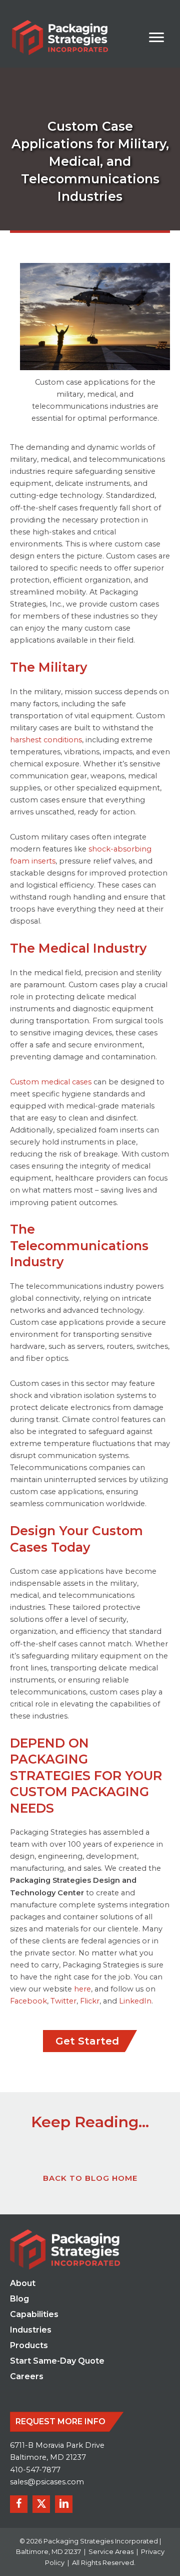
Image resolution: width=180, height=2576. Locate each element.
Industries (31, 2330)
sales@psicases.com (47, 2482)
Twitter (63, 2001)
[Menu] (156, 38)
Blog (19, 2299)
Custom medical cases (51, 1082)
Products (29, 2346)
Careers (27, 2377)
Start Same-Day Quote (57, 2361)
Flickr (90, 2001)
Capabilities (34, 2315)
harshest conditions (46, 740)
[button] (19, 2504)
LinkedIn (135, 2001)
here (82, 1989)
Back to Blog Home (90, 2178)
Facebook (28, 2001)
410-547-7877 (35, 2470)
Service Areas (111, 2551)
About (23, 2284)
